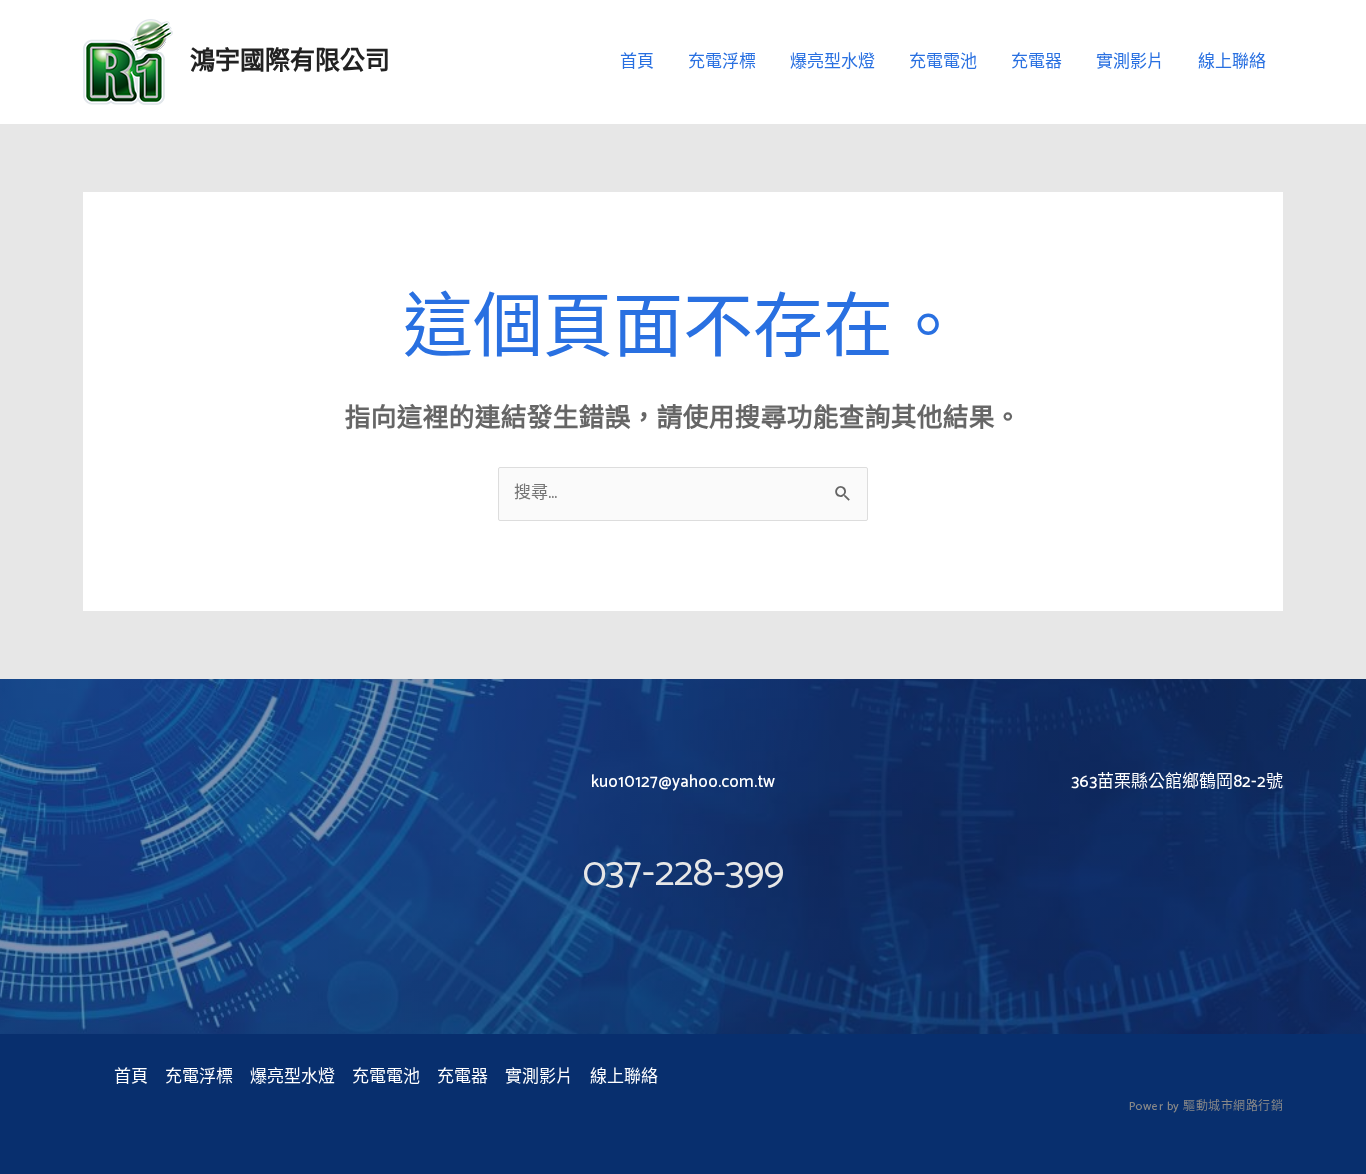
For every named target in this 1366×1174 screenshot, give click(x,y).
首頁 (637, 62)
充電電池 (943, 62)
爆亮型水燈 (832, 62)
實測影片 (1130, 62)
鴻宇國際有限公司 (290, 62)
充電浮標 (722, 62)
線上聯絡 (1232, 62)
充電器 (1036, 62)
